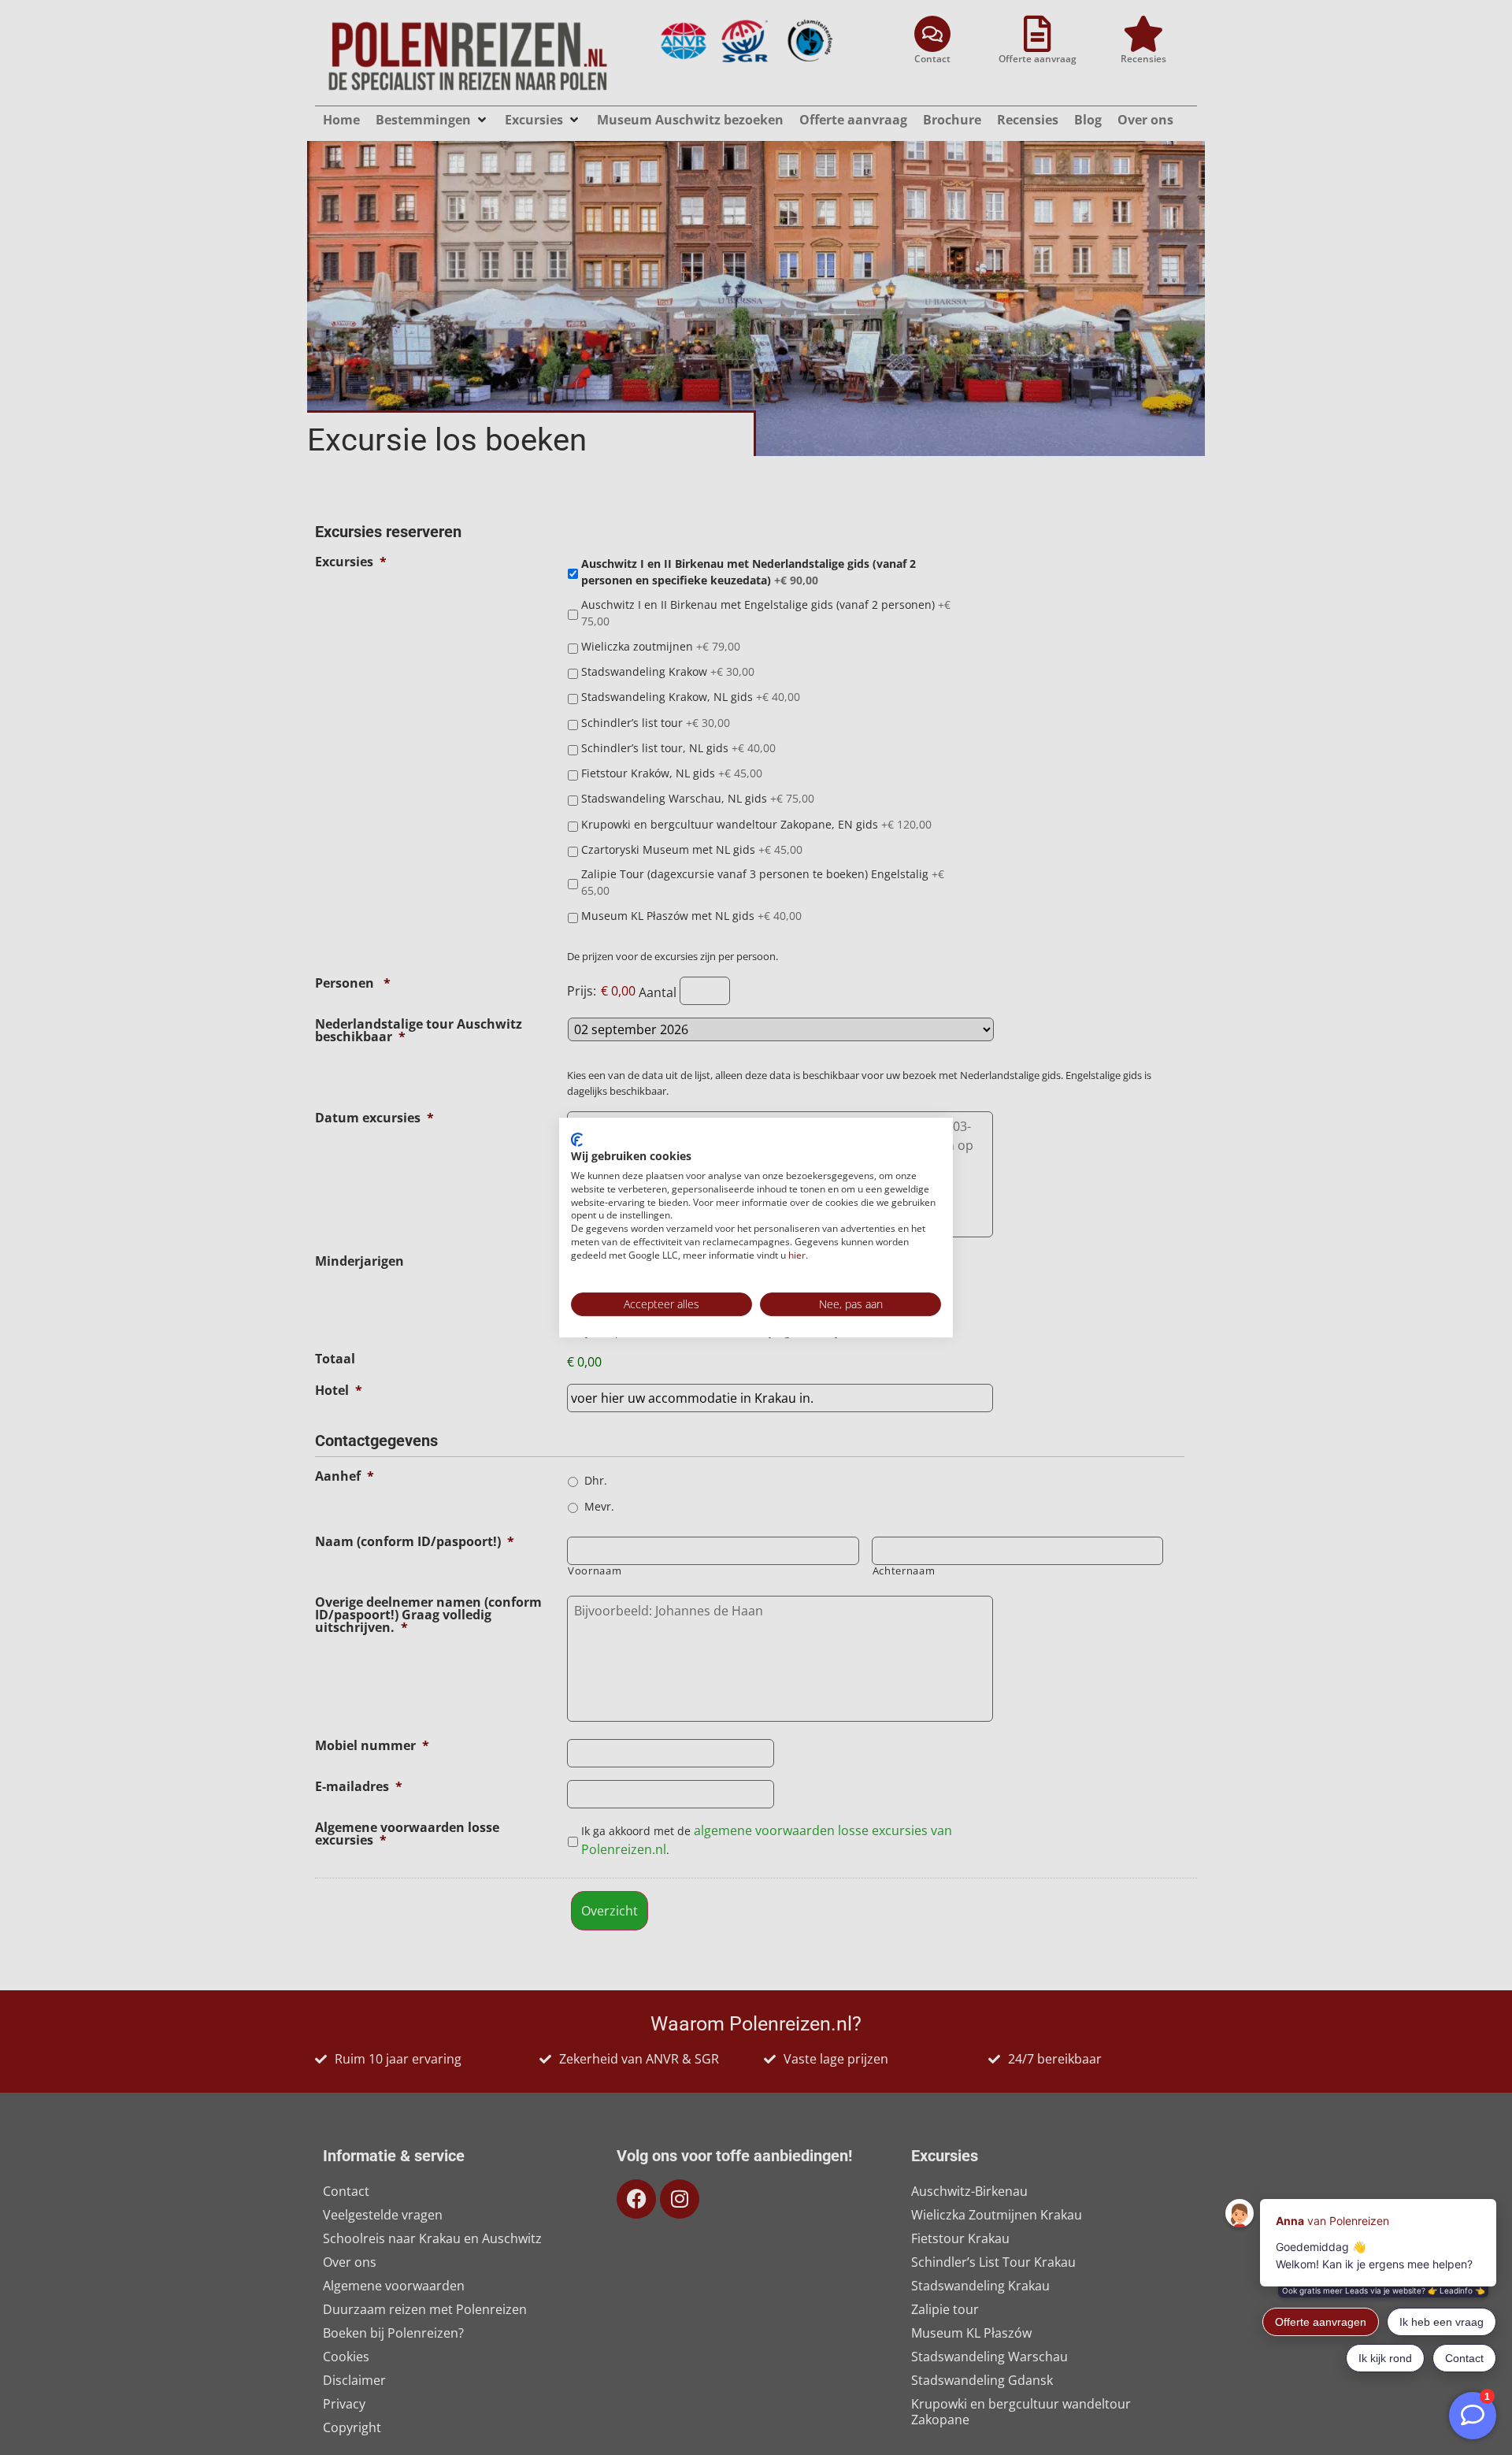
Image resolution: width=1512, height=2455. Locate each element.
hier (797, 1255)
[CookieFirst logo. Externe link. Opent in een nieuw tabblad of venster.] (577, 1140)
